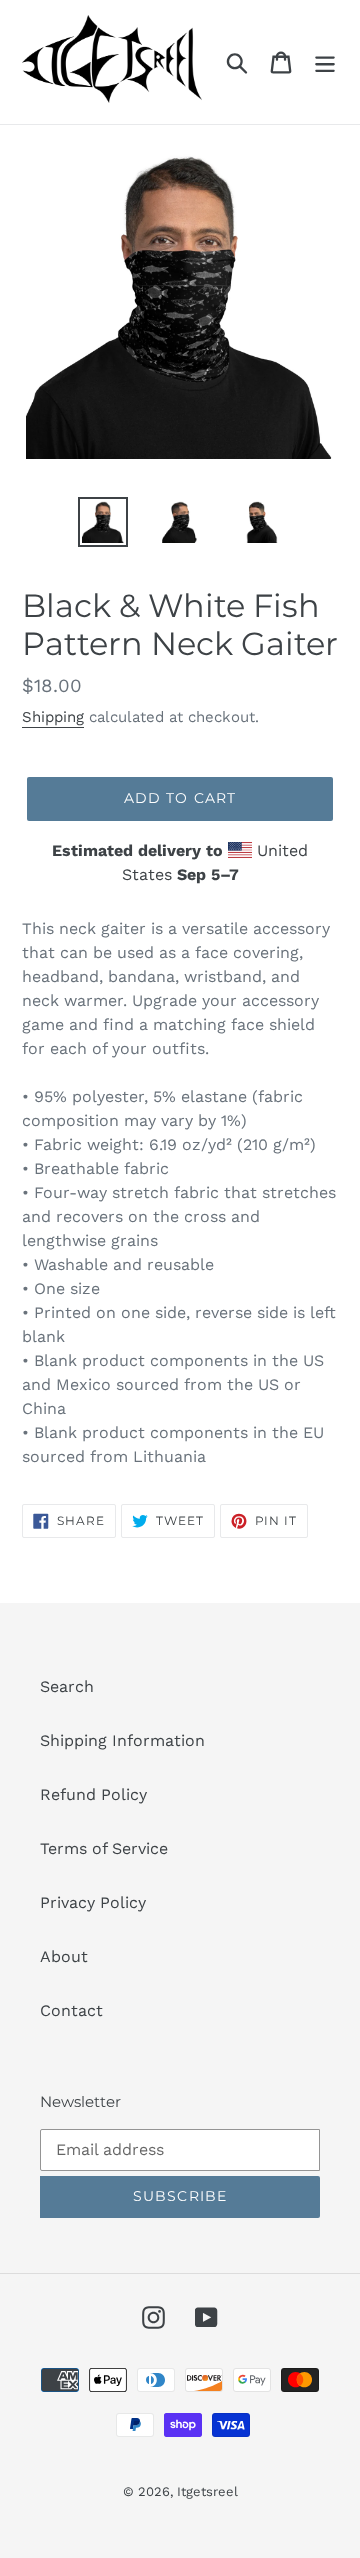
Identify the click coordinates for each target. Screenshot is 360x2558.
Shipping (53, 717)
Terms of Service (104, 1848)
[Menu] (325, 62)
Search (67, 1686)
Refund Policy (93, 1794)
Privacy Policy (93, 1902)
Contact (71, 2010)
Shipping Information (122, 1740)
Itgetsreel (207, 2491)
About (64, 1956)
